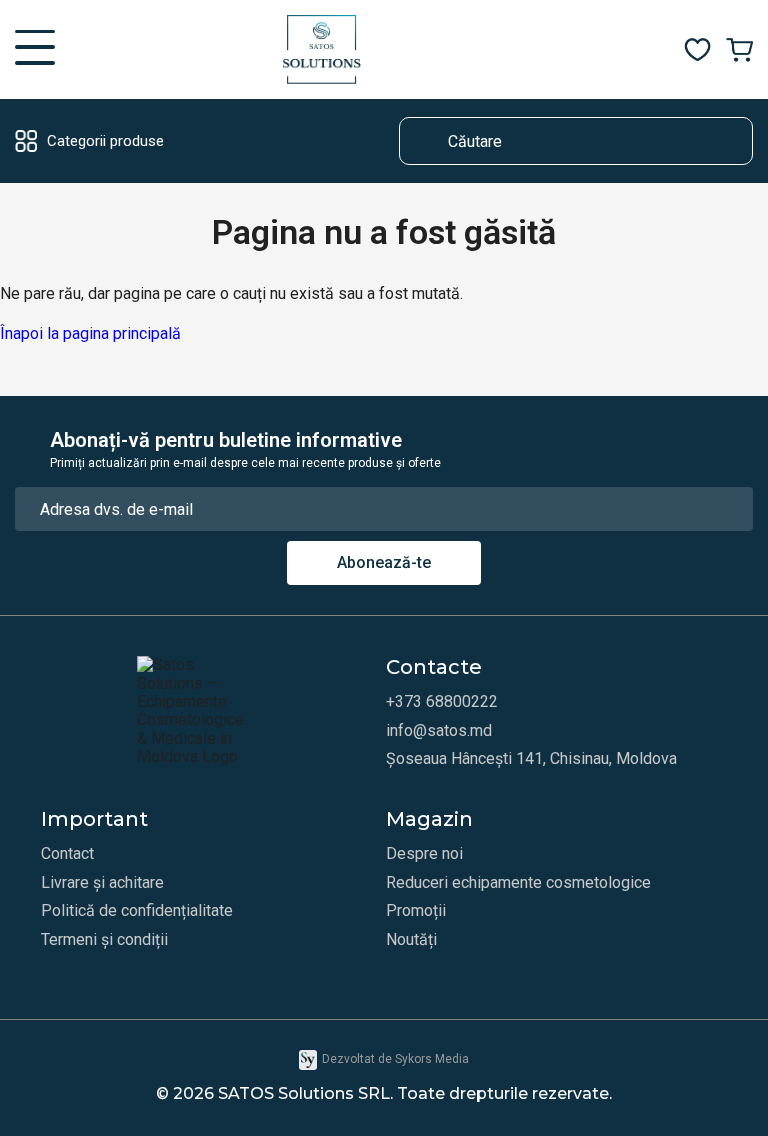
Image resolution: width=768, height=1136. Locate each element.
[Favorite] (697, 50)
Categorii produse (105, 141)
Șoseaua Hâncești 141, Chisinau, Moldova (531, 759)
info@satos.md (439, 731)
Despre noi (424, 854)
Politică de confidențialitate (137, 911)
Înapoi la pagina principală (90, 333)
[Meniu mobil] (35, 50)
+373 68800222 (442, 702)
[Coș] (739, 50)
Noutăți (411, 940)
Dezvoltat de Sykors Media (395, 1059)
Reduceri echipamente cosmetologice (518, 883)
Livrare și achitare (102, 883)
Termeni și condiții (104, 940)
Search (424, 141)
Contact (67, 854)
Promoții (416, 911)
